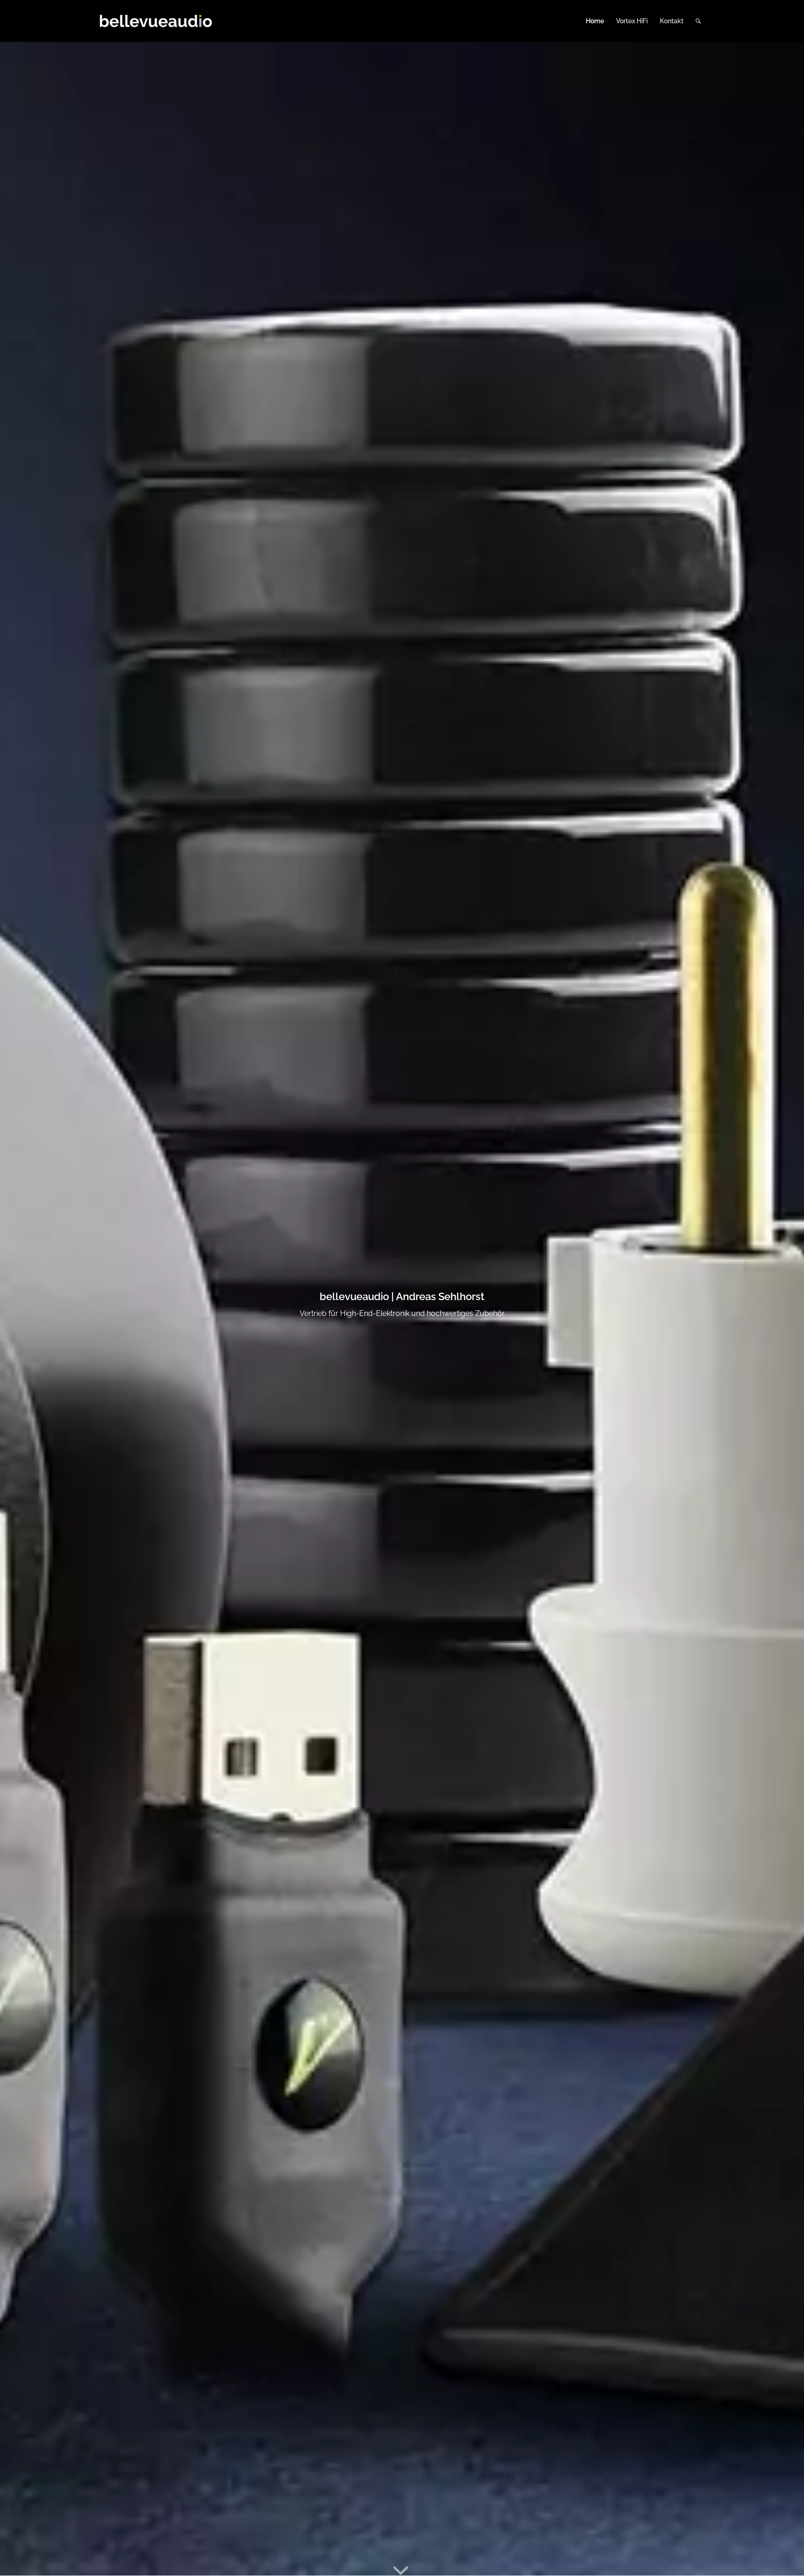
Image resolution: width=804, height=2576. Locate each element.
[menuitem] (595, 21)
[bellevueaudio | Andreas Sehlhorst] (156, 21)
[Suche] (698, 21)
